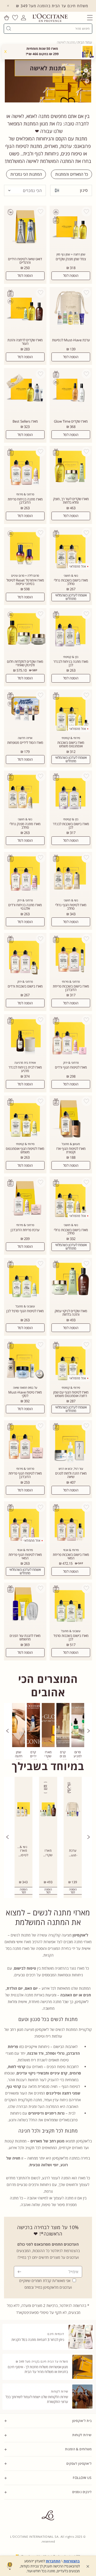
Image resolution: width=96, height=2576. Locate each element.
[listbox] (25, 190)
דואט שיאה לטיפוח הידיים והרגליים (25, 261)
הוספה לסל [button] (73, 1891)
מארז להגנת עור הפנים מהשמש (25, 1637)
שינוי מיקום (85, 2517)
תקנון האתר (84, 2503)
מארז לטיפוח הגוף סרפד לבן (25, 1311)
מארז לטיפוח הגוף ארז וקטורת (71, 1150)
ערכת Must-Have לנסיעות (71, 340)
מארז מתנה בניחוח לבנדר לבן (71, 663)
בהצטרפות (72, 2561)
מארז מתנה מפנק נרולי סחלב (25, 826)
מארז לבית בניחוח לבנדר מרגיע (25, 1069)
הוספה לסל (71, 275)
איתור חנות (85, 2512)
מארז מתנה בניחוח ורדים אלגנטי (25, 907)
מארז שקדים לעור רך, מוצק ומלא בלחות (71, 501)
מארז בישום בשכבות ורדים (25, 986)
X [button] (5, 51)
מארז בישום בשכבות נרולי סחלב (71, 582)
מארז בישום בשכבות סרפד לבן (71, 1637)
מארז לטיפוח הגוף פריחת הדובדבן (25, 1475)
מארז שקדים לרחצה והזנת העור (25, 342)
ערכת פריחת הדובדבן (25, 1230)
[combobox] (50, 28)
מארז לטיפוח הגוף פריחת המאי (25, 1556)
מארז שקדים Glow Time (71, 421)
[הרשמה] (20, 2272)
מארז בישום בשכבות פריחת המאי (71, 1556)
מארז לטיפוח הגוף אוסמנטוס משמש (25, 1150)
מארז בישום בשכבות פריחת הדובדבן (71, 988)
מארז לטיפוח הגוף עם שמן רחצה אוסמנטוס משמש (71, 1394)
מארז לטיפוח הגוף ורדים (71, 1067)
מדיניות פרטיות (82, 2508)
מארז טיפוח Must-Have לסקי (25, 1394)
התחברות (53, 2561)
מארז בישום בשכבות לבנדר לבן (71, 826)
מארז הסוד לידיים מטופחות (25, 743)
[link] (78, 1731)
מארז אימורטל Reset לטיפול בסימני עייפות (25, 582)
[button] (90, 18)
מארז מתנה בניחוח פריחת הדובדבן (25, 501)
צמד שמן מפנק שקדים (71, 259)
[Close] (8, 6)
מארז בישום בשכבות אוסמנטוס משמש (71, 744)
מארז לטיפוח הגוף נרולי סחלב (71, 907)
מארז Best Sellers (25, 421)
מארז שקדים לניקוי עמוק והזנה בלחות (71, 1313)
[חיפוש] (9, 28)
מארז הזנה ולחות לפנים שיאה (71, 1475)
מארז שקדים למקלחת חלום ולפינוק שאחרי (25, 663)
